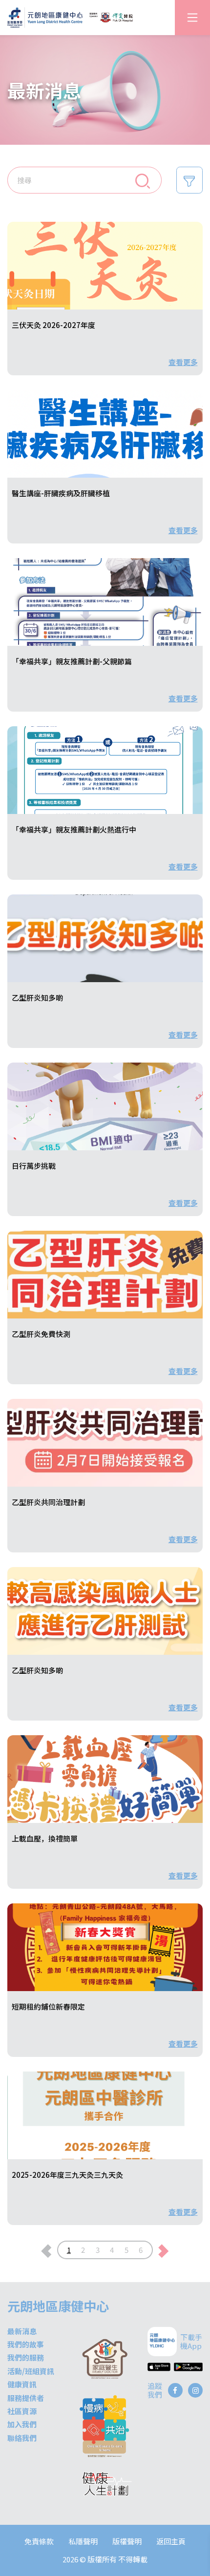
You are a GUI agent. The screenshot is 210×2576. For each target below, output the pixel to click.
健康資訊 (22, 2384)
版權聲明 (127, 2541)
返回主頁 (171, 2541)
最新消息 (22, 2331)
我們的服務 (26, 2357)
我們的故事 (26, 2344)
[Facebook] (175, 2390)
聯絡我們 (22, 2438)
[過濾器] (190, 180)
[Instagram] (195, 2390)
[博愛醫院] (111, 18)
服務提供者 (26, 2398)
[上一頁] (46, 2250)
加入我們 (22, 2424)
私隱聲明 (83, 2541)
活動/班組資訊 (31, 2371)
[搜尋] (143, 180)
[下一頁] (164, 2250)
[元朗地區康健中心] (45, 17)
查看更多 (183, 362)
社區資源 (22, 2411)
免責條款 (39, 2541)
